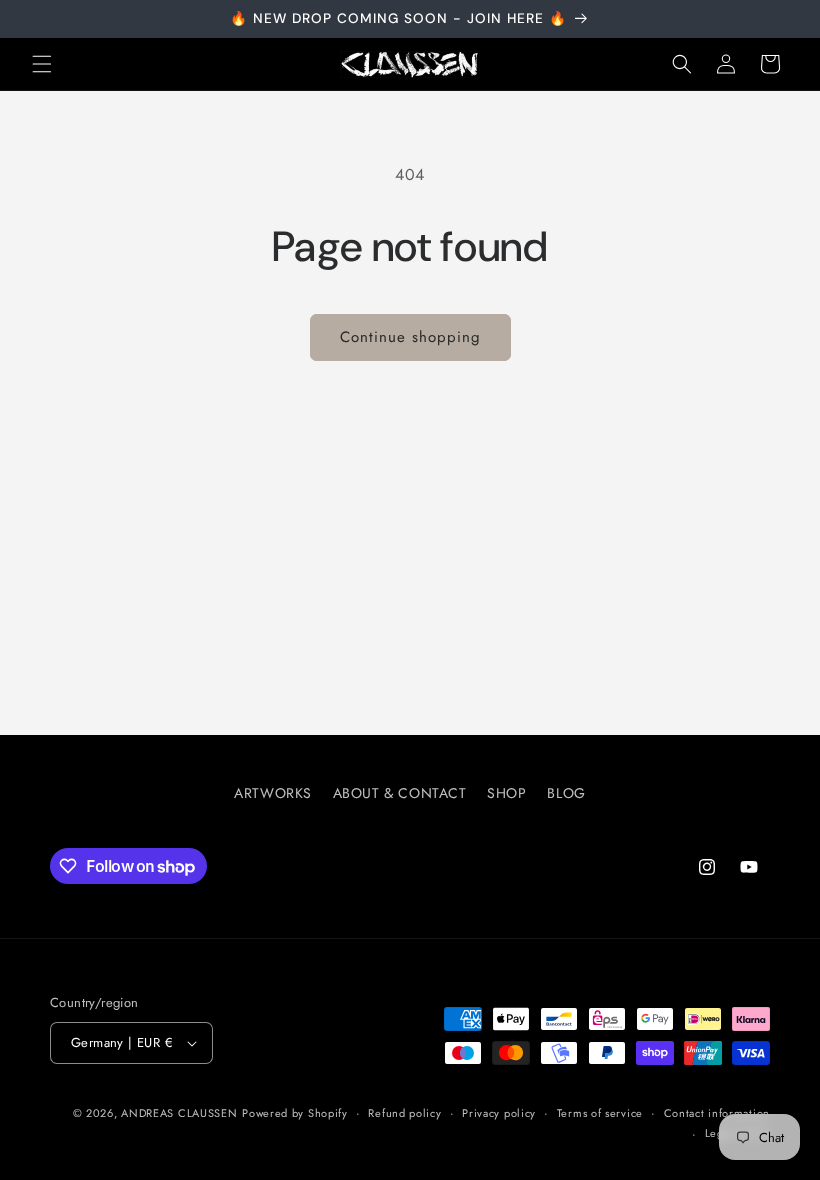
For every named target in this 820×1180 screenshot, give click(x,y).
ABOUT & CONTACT (400, 793)
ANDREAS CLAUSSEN (179, 1113)
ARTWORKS (273, 793)
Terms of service (600, 1113)
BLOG (566, 793)
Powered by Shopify (295, 1113)
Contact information (717, 1113)
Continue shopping (410, 337)
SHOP (506, 793)
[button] (42, 64)
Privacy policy (499, 1113)
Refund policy (404, 1113)
